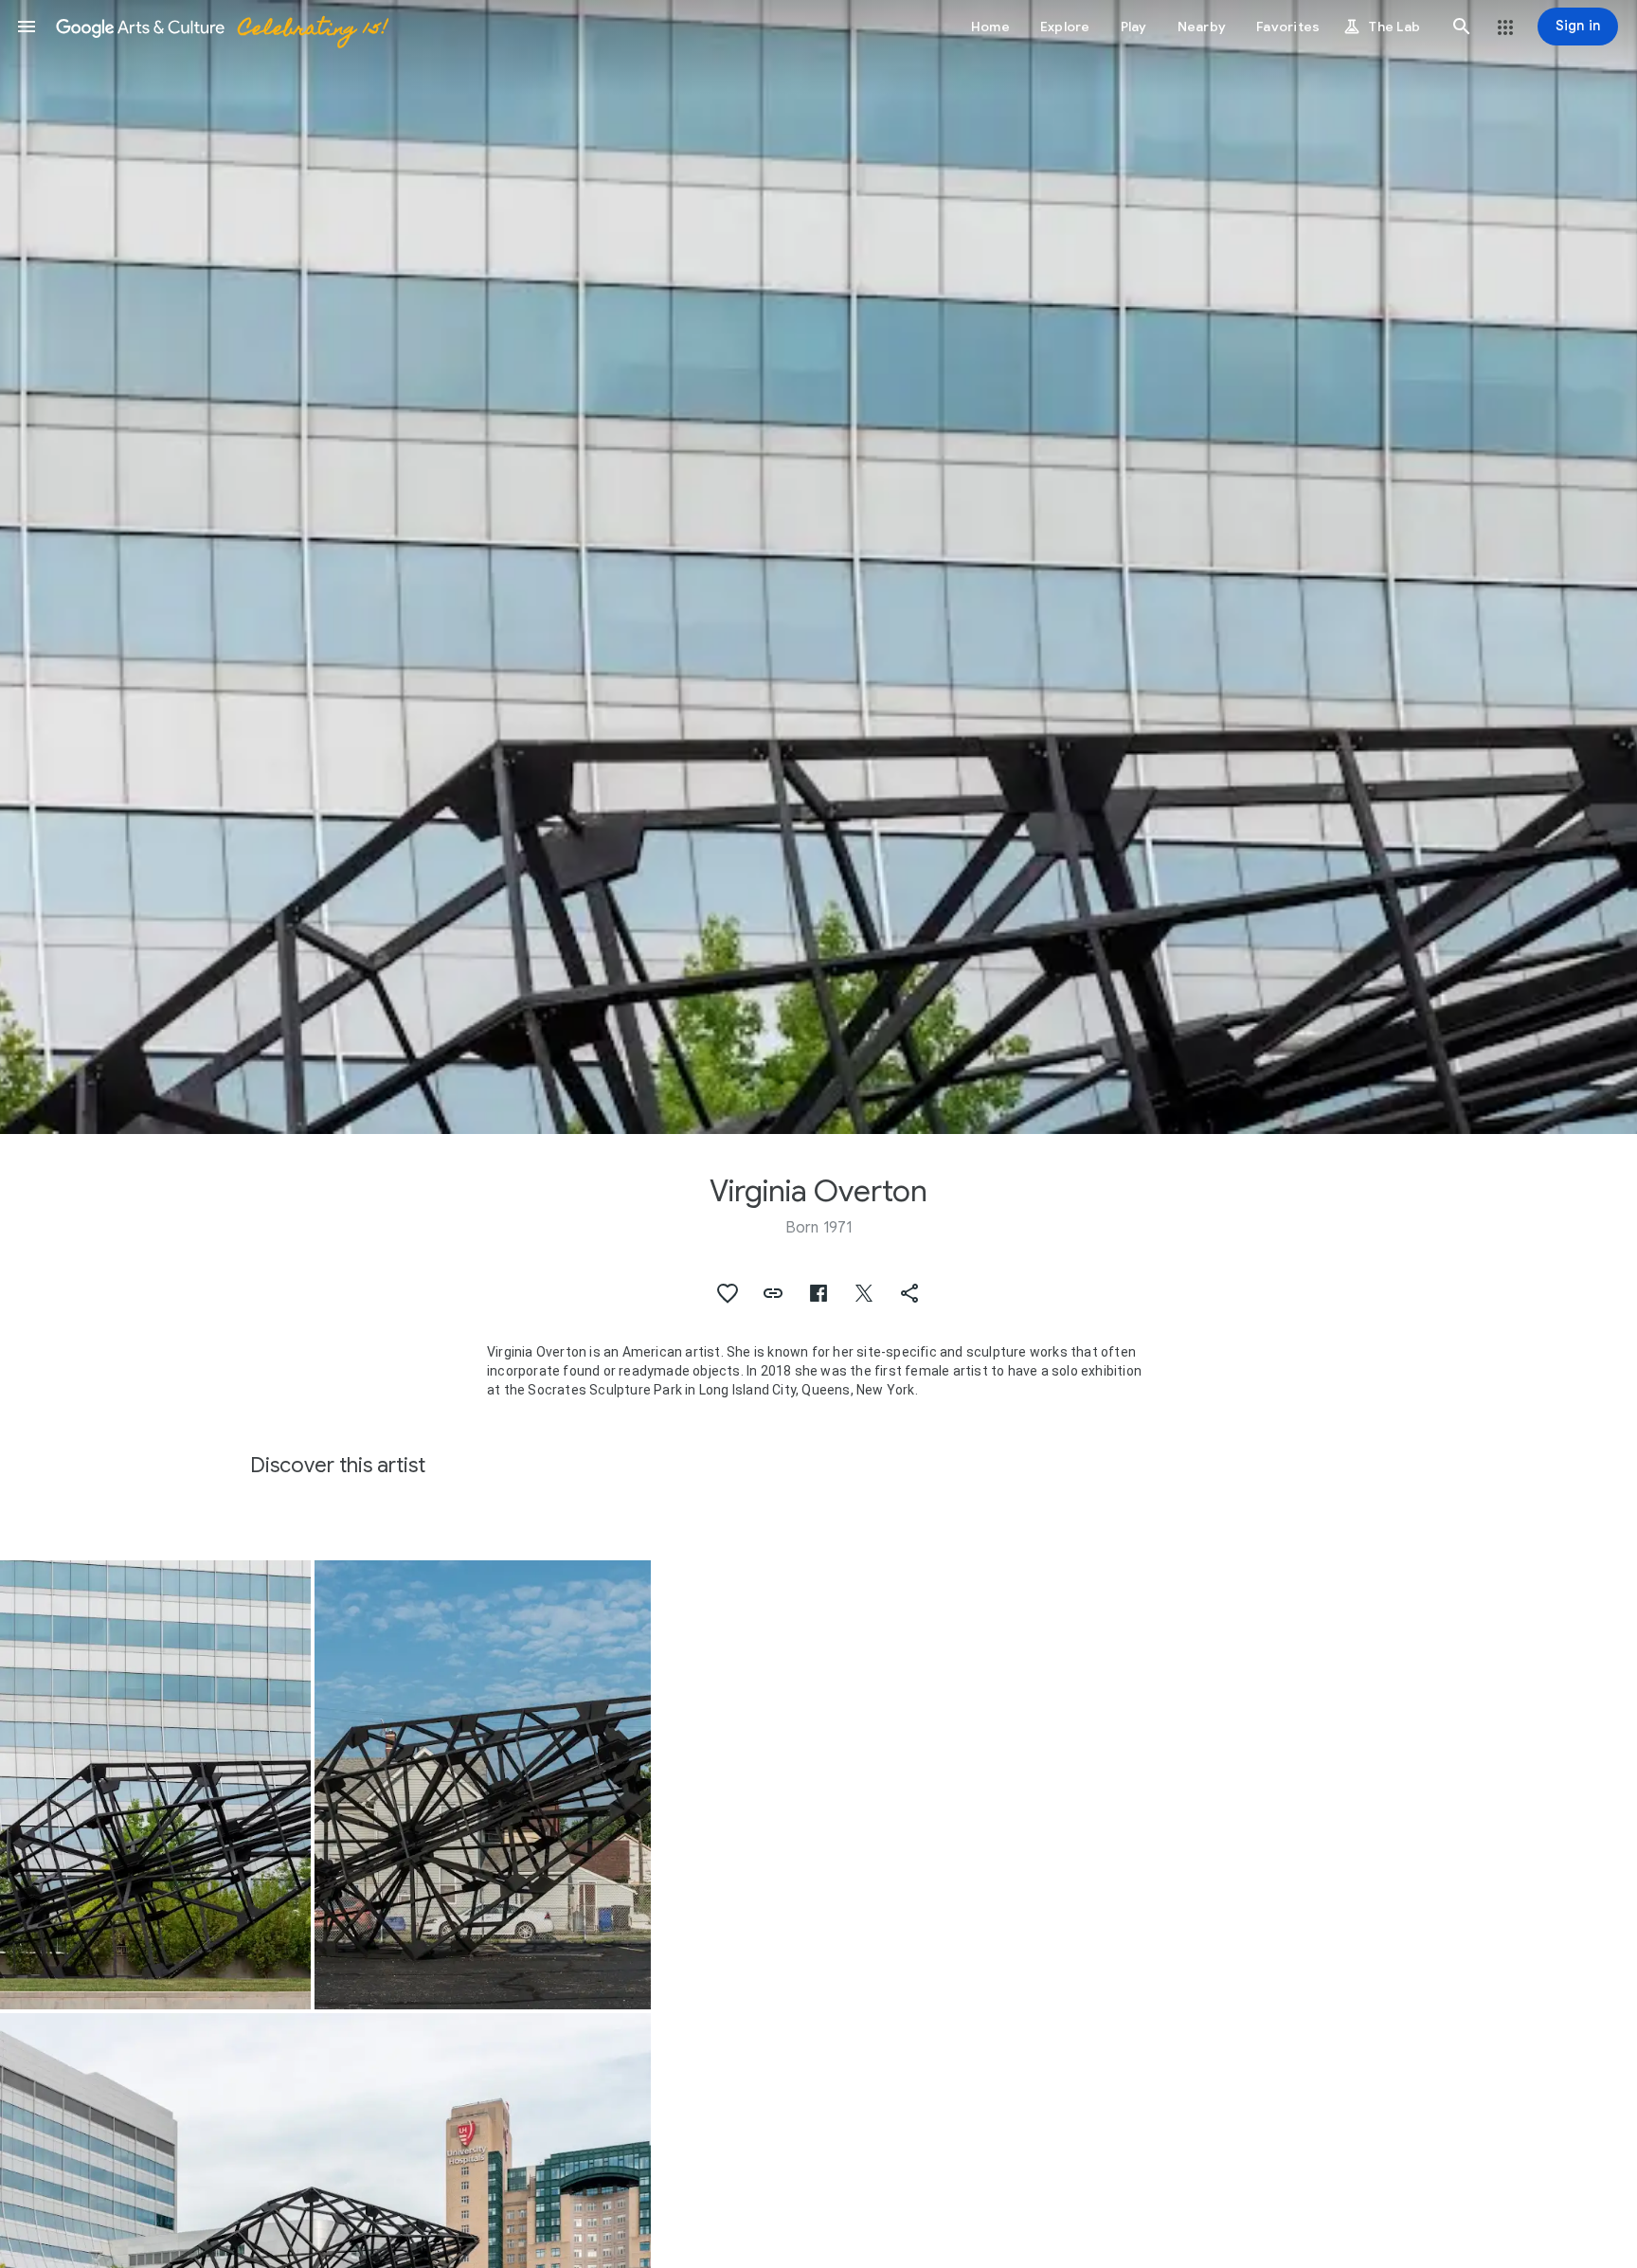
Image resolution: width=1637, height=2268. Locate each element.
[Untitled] (155, 1785)
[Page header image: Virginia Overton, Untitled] (818, 567)
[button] (27, 27)
